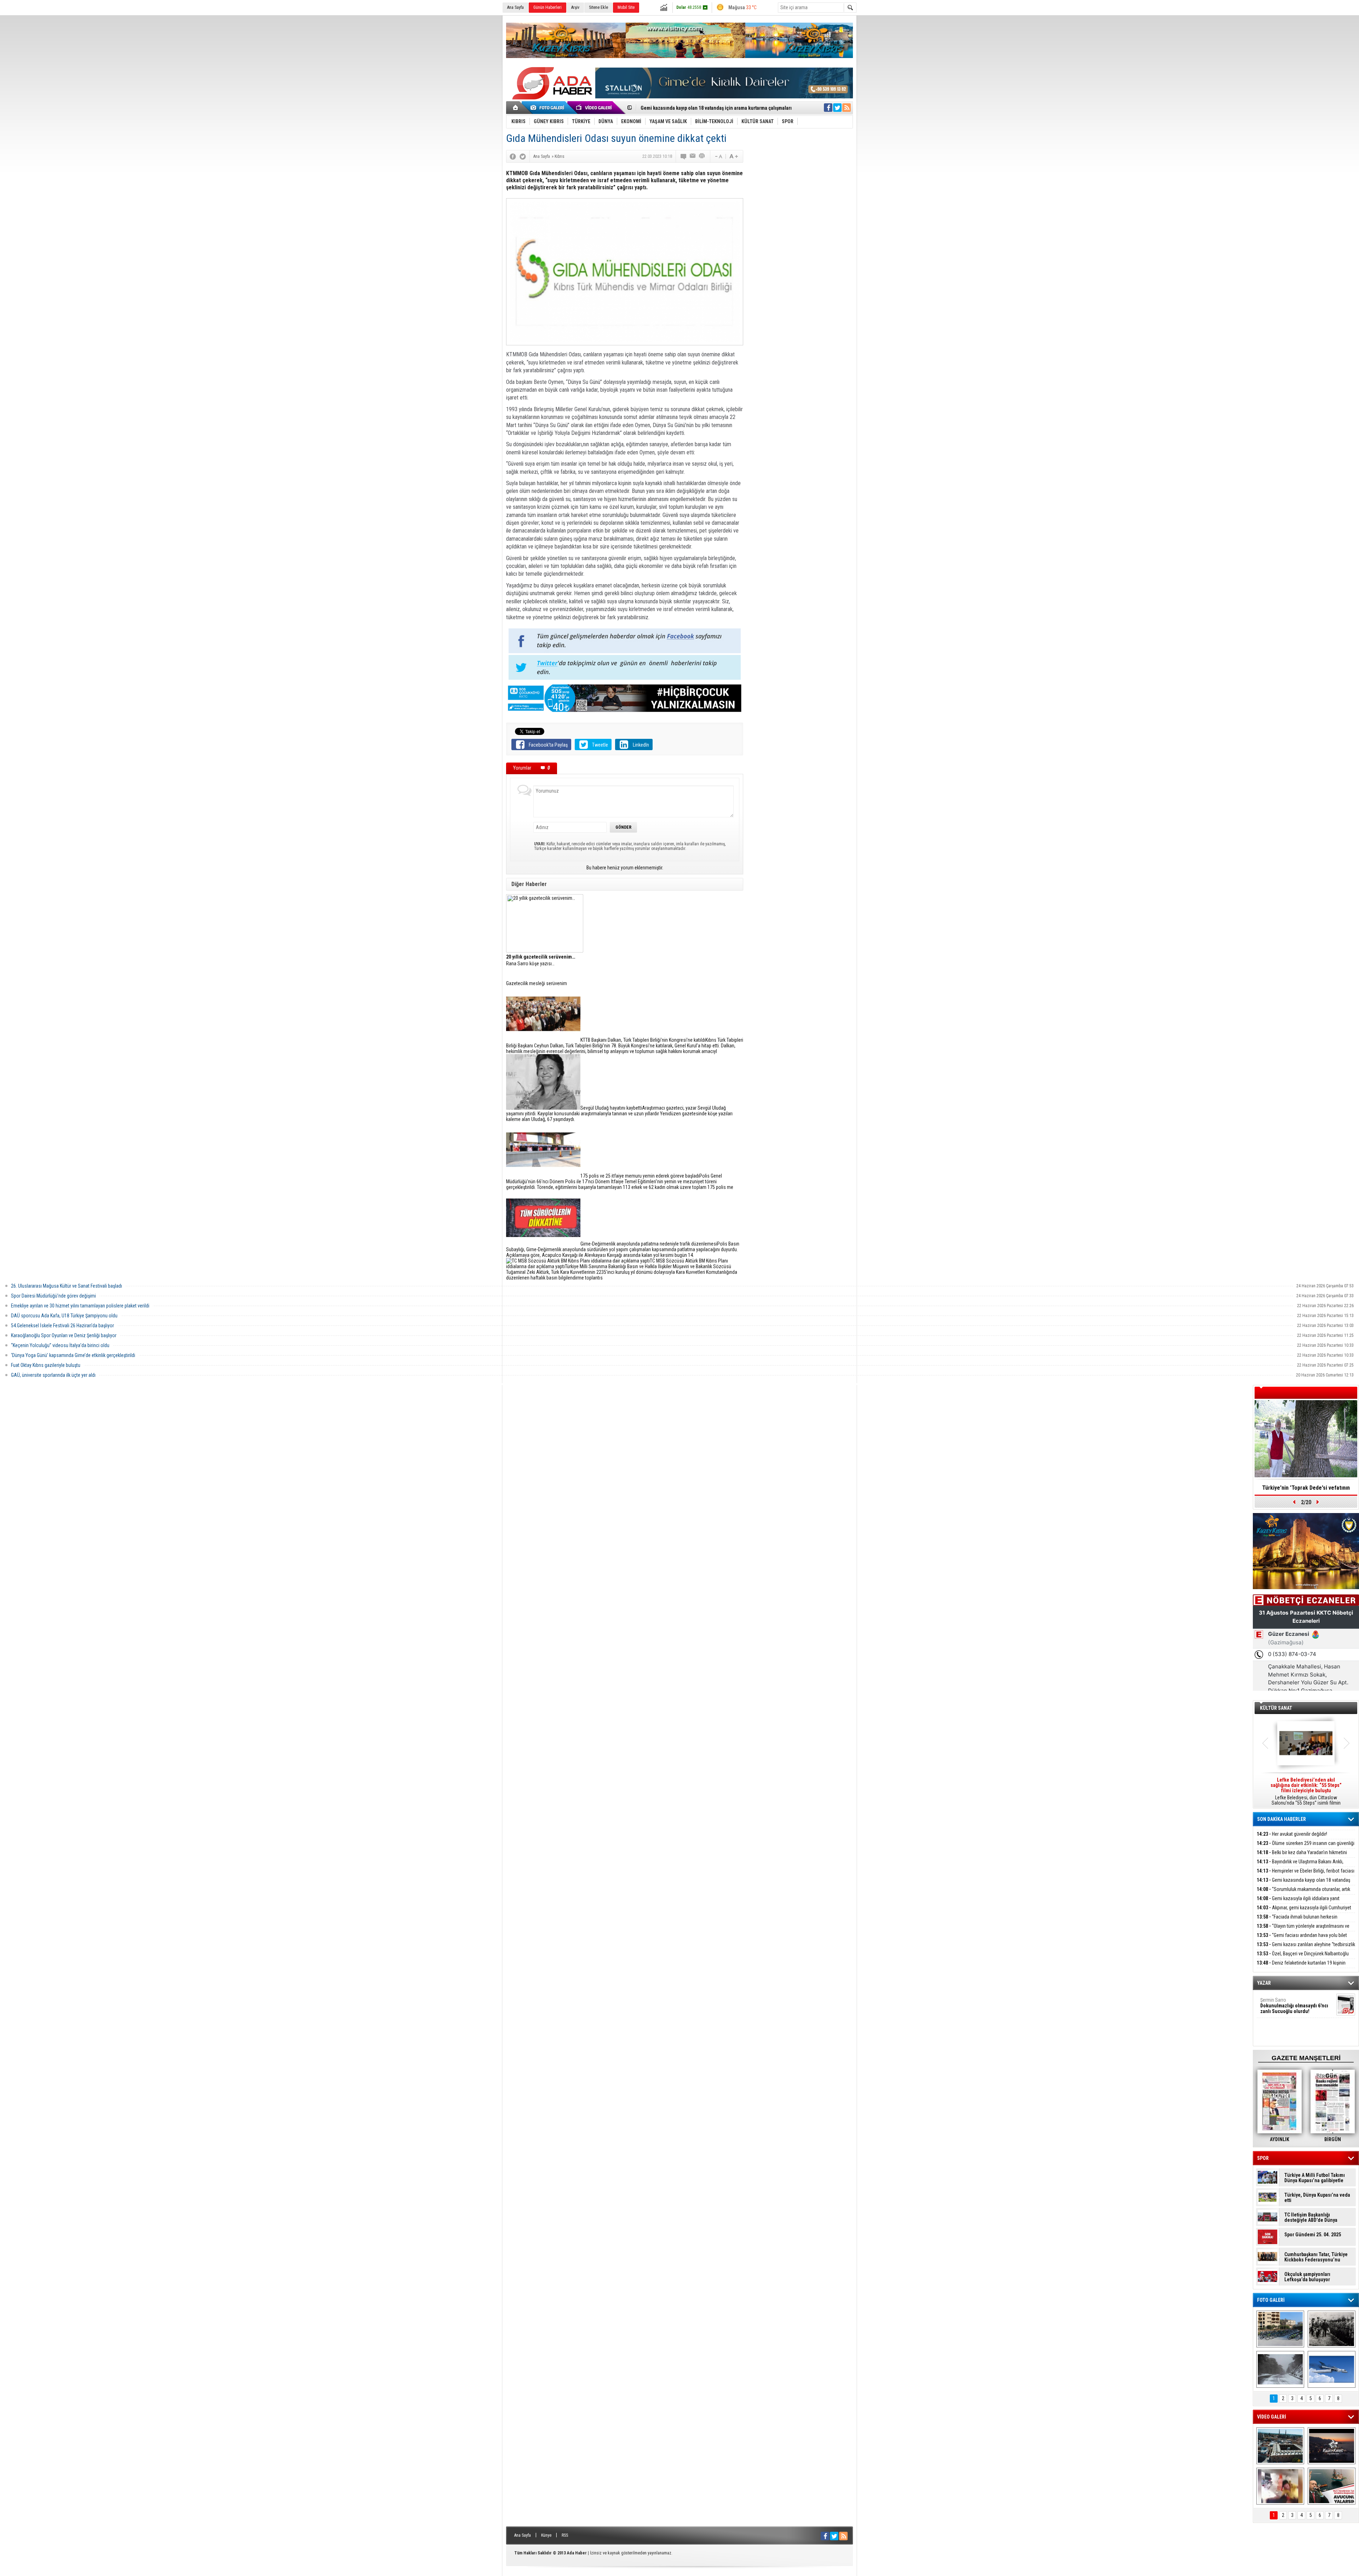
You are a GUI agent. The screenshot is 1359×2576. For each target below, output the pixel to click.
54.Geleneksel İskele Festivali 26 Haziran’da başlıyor (62, 1326)
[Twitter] (523, 156)
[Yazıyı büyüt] (734, 156)
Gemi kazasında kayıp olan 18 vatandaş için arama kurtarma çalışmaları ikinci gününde (1303, 1884)
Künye (546, 2535)
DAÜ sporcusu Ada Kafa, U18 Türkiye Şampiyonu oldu (64, 1316)
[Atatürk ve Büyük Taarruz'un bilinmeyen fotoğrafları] (1332, 2329)
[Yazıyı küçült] (718, 156)
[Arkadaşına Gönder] (693, 156)
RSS (565, 2535)
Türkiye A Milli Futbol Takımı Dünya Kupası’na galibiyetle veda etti (1315, 2178)
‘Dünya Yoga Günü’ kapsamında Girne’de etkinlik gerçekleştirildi (73, 1355)
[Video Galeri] (595, 108)
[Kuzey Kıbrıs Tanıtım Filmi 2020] (1280, 2446)
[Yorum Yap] (684, 156)
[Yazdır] (702, 156)
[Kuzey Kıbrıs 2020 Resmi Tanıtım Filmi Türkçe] (1332, 2446)
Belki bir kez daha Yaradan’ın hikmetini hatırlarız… (1302, 1856)
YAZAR (1264, 1983)
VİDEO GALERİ (1272, 2417)
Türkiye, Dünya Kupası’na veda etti (1317, 2198)
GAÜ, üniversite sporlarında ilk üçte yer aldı (53, 1375)
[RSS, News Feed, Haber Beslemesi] (847, 108)
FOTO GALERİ (1271, 2300)
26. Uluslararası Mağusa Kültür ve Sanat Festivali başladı (67, 1286)
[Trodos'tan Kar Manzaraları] (1280, 2369)
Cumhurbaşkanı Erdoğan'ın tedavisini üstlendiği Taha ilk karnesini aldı (1306, 1490)
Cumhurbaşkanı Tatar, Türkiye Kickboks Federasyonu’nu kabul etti (1316, 2257)
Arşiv (575, 7)
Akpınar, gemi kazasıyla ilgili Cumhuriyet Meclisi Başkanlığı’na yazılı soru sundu (1304, 1912)
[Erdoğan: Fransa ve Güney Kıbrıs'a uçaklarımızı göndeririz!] (1332, 2486)
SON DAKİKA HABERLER (1281, 1819)
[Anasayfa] (516, 108)
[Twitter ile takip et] (837, 108)
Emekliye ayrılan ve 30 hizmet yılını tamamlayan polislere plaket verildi (80, 1306)
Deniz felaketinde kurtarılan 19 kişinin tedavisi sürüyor (1301, 1967)
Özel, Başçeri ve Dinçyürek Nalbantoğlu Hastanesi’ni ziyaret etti (1303, 1958)
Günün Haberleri (547, 7)
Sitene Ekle (598, 7)
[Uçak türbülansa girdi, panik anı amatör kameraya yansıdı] (1280, 2486)
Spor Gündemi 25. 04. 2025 (1313, 2235)
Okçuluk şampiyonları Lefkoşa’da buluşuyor (1307, 2277)
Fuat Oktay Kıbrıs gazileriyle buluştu (46, 1365)
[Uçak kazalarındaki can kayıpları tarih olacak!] (1332, 2369)
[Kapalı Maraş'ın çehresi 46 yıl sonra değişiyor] (1280, 2329)
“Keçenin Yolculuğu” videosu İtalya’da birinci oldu (60, 1345)
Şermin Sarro (1294, 2006)
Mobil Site (626, 7)
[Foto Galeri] (549, 108)
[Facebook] (513, 156)
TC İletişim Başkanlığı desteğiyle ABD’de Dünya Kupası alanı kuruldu (1311, 2218)
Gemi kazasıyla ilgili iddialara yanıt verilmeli (688, 108)
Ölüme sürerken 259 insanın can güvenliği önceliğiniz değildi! (1306, 1847)
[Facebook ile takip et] (828, 108)
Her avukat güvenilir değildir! (1292, 1834)
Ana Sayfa (515, 7)
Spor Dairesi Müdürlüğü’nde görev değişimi (53, 1296)
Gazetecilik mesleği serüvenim (537, 983)
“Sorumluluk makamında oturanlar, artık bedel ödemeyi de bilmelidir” (1303, 1893)
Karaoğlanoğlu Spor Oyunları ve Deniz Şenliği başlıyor (64, 1335)
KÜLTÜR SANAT (1276, 1708)
